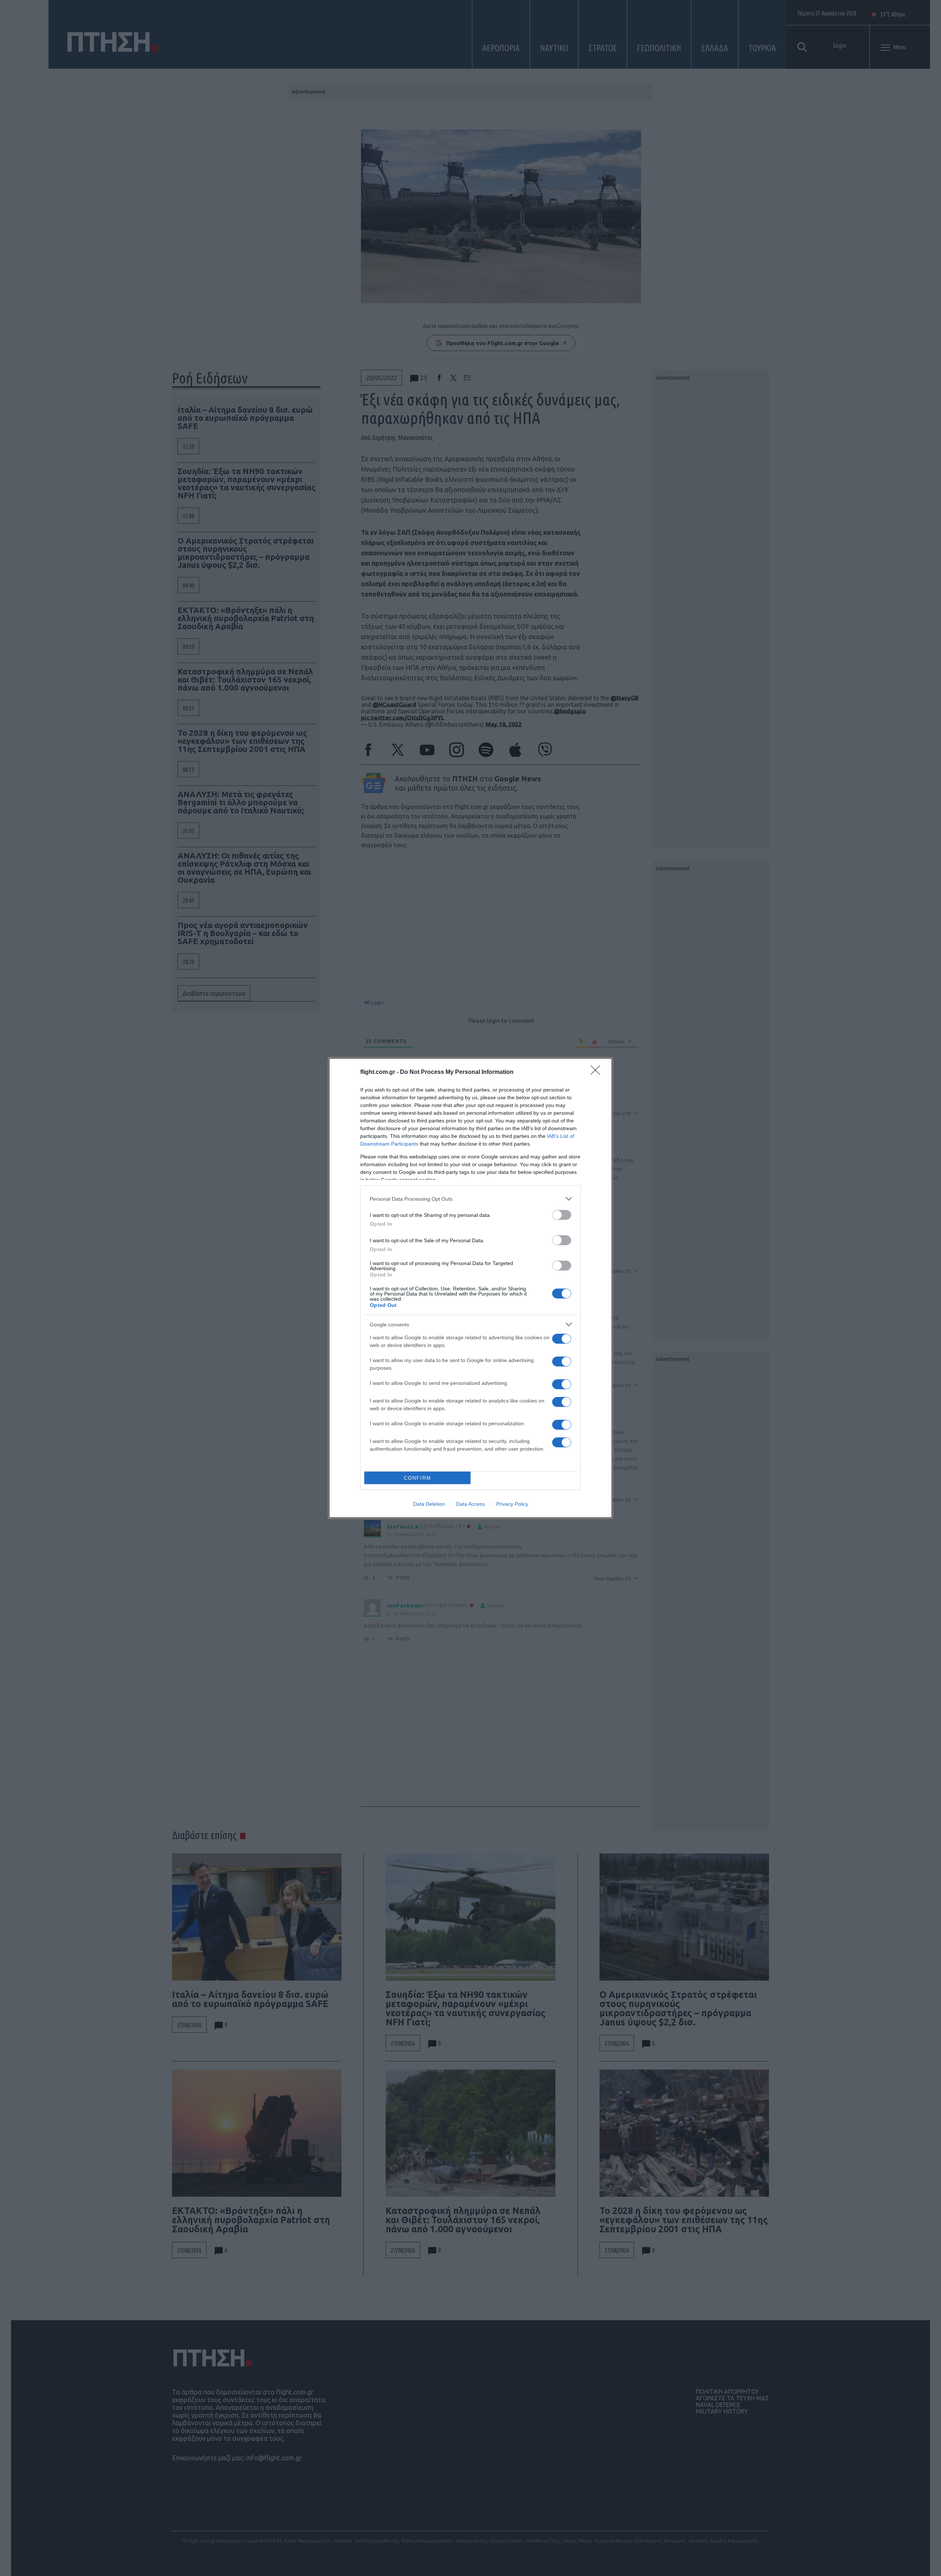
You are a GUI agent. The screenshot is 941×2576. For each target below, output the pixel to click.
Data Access (470, 1504)
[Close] (598, 1072)
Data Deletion (429, 1504)
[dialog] (470, 1288)
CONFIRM (418, 1478)
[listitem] (470, 1199)
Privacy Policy (512, 1504)
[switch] (562, 1215)
